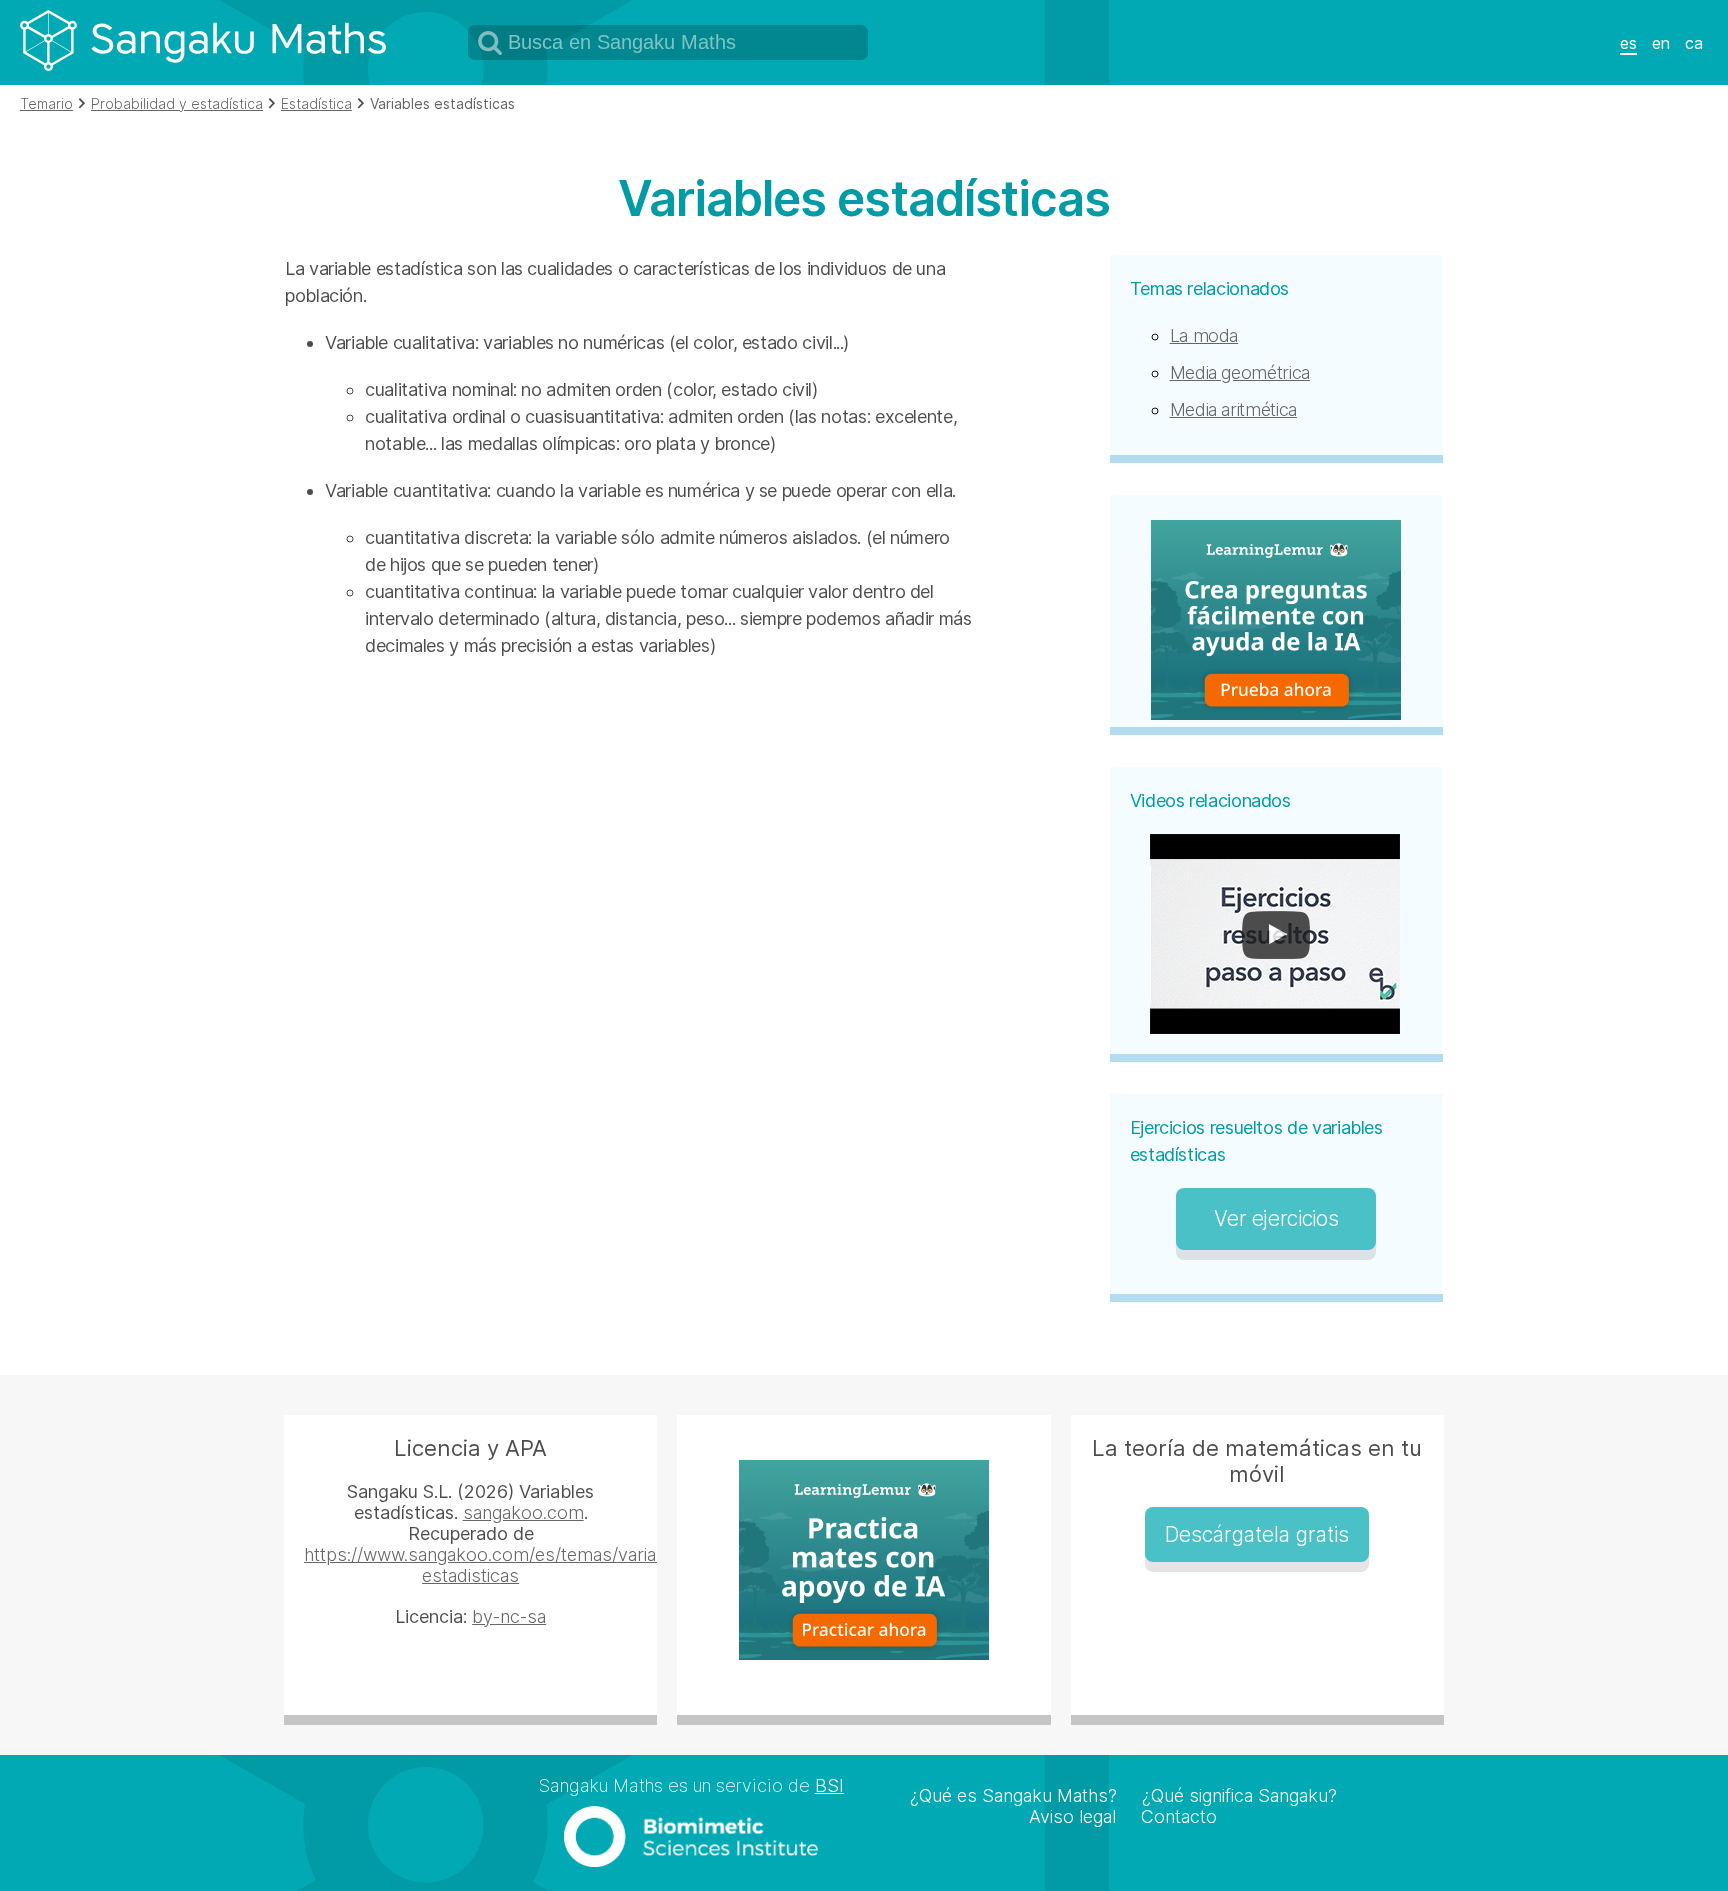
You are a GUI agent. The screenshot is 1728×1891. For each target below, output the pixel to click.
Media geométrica (1240, 372)
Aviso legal (1072, 1816)
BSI (829, 1785)
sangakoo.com (523, 1512)
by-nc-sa (509, 1616)
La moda (1204, 335)
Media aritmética (1233, 409)
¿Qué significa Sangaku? (1239, 1795)
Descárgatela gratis (1257, 1534)
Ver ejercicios (1276, 1218)
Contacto (1179, 1816)
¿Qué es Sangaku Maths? (1013, 1795)
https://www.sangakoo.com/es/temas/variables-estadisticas (501, 1565)
